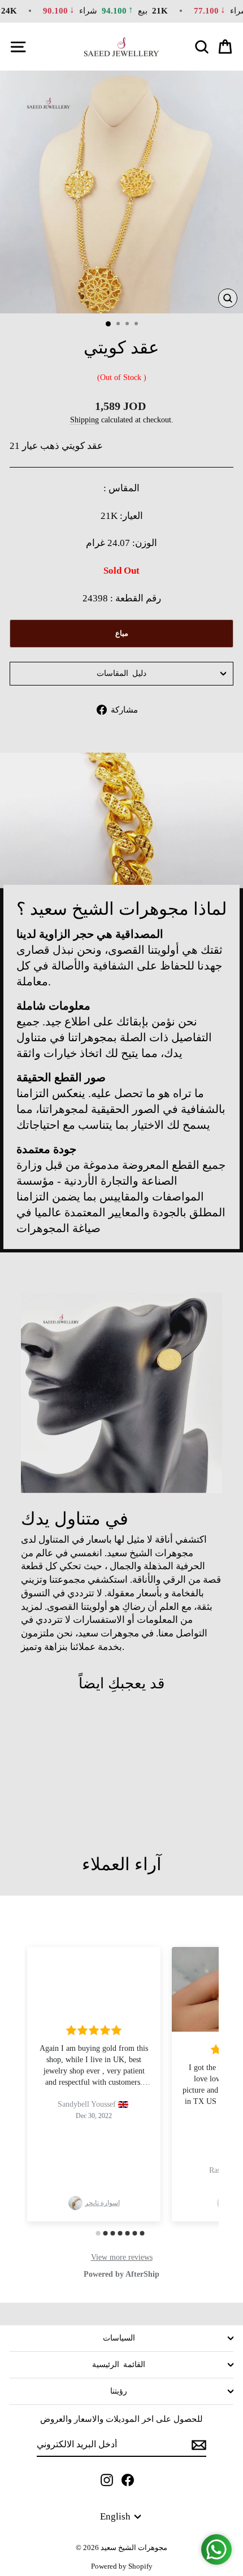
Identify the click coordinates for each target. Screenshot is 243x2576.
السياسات (119, 2338)
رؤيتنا (119, 2391)
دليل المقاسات (121, 673)
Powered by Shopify (122, 2566)
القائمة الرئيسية (119, 2365)
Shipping (84, 420)
